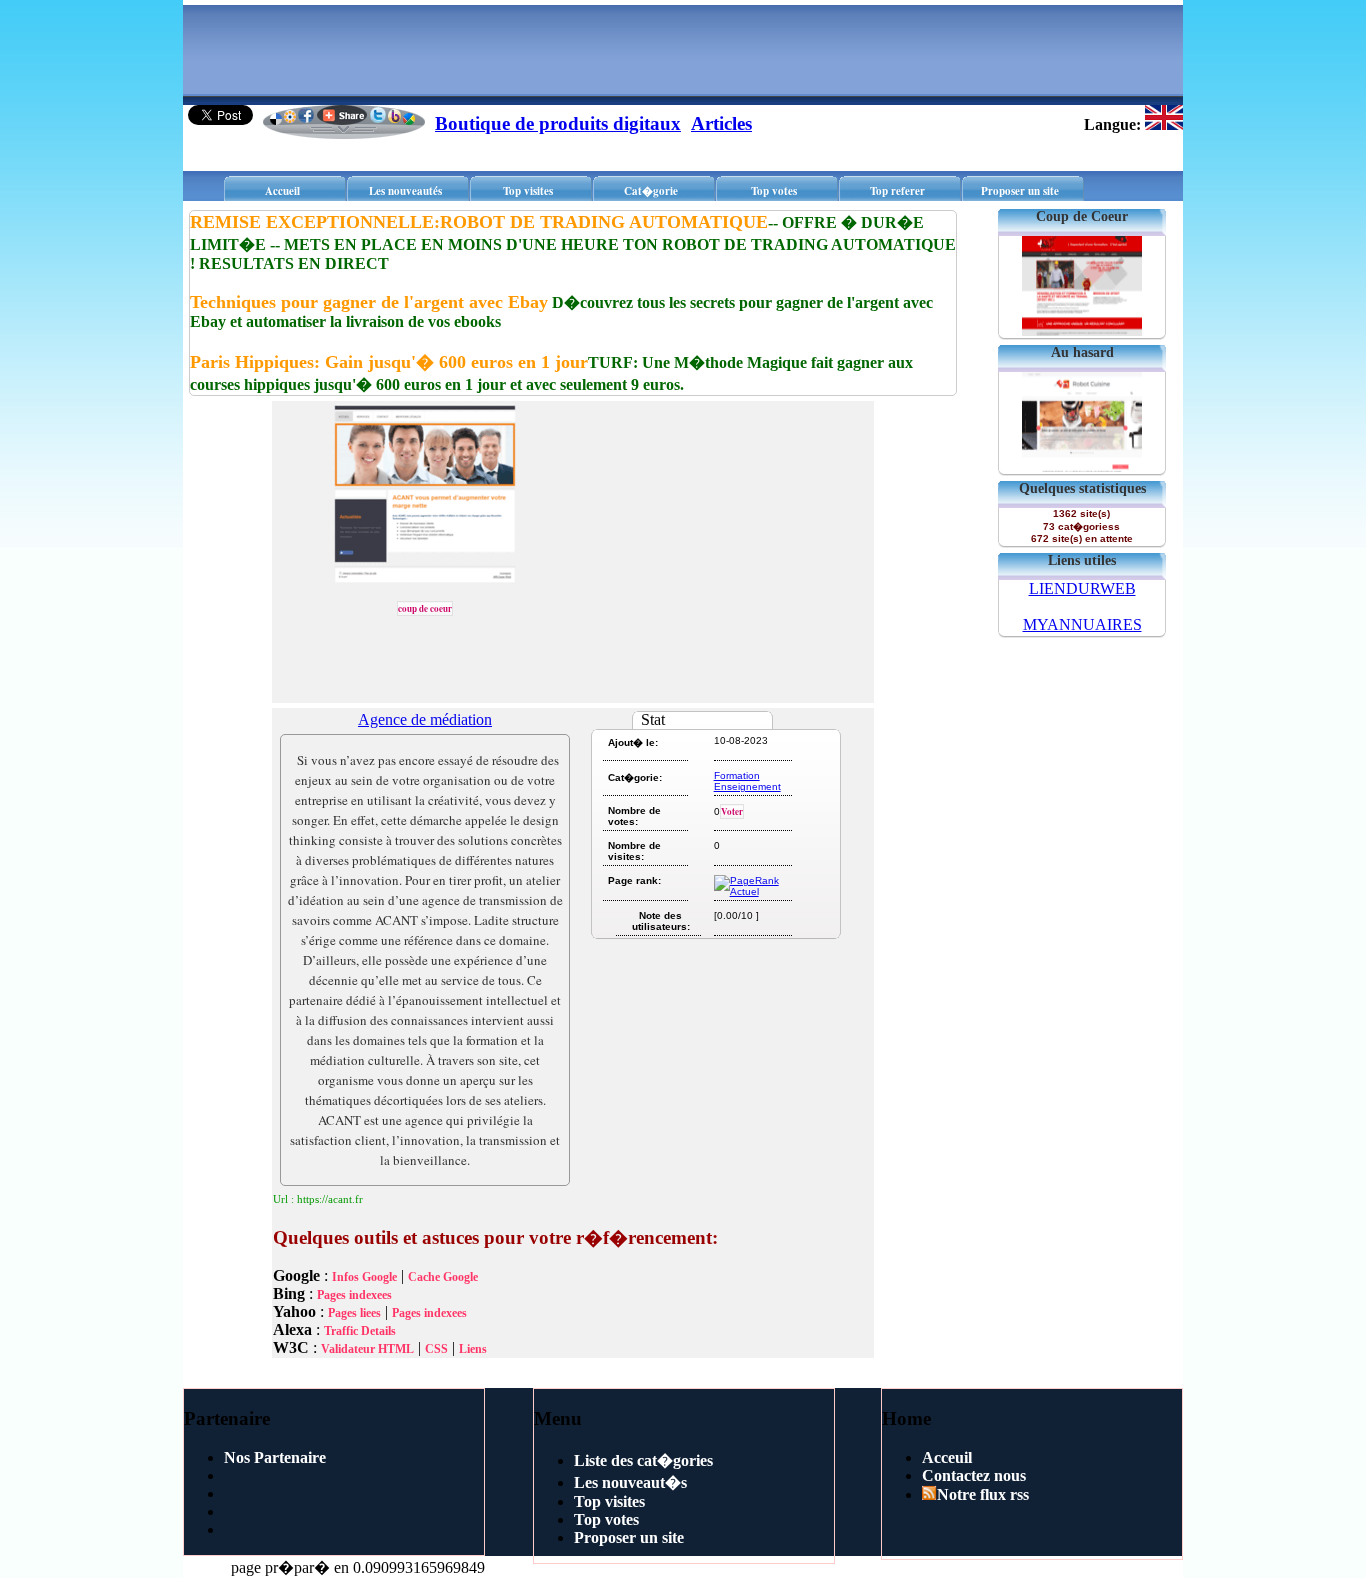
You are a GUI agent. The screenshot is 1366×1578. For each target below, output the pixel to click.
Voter (732, 811)
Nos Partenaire (275, 1457)
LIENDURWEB (1082, 588)
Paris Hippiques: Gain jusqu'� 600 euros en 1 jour (389, 362)
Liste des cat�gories (643, 1460)
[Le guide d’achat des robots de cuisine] (1082, 466)
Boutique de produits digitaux (558, 123)
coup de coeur (425, 608)
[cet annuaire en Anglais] (1164, 124)
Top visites (528, 191)
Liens (473, 1349)
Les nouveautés (405, 191)
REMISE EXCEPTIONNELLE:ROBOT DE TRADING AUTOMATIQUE (479, 222)
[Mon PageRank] (751, 891)
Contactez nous (974, 1475)
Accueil (282, 191)
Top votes (774, 191)
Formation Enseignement (747, 781)
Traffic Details (360, 1331)
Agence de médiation (425, 719)
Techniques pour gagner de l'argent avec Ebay (369, 302)
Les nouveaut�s (630, 1482)
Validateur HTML (367, 1349)
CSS (436, 1349)
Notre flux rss (983, 1494)
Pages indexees (354, 1295)
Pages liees (354, 1313)
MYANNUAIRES (1082, 624)
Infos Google (364, 1277)
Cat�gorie (651, 191)
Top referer (897, 191)
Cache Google (443, 1277)
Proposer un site (1020, 191)
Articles (721, 123)
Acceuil (947, 1457)
